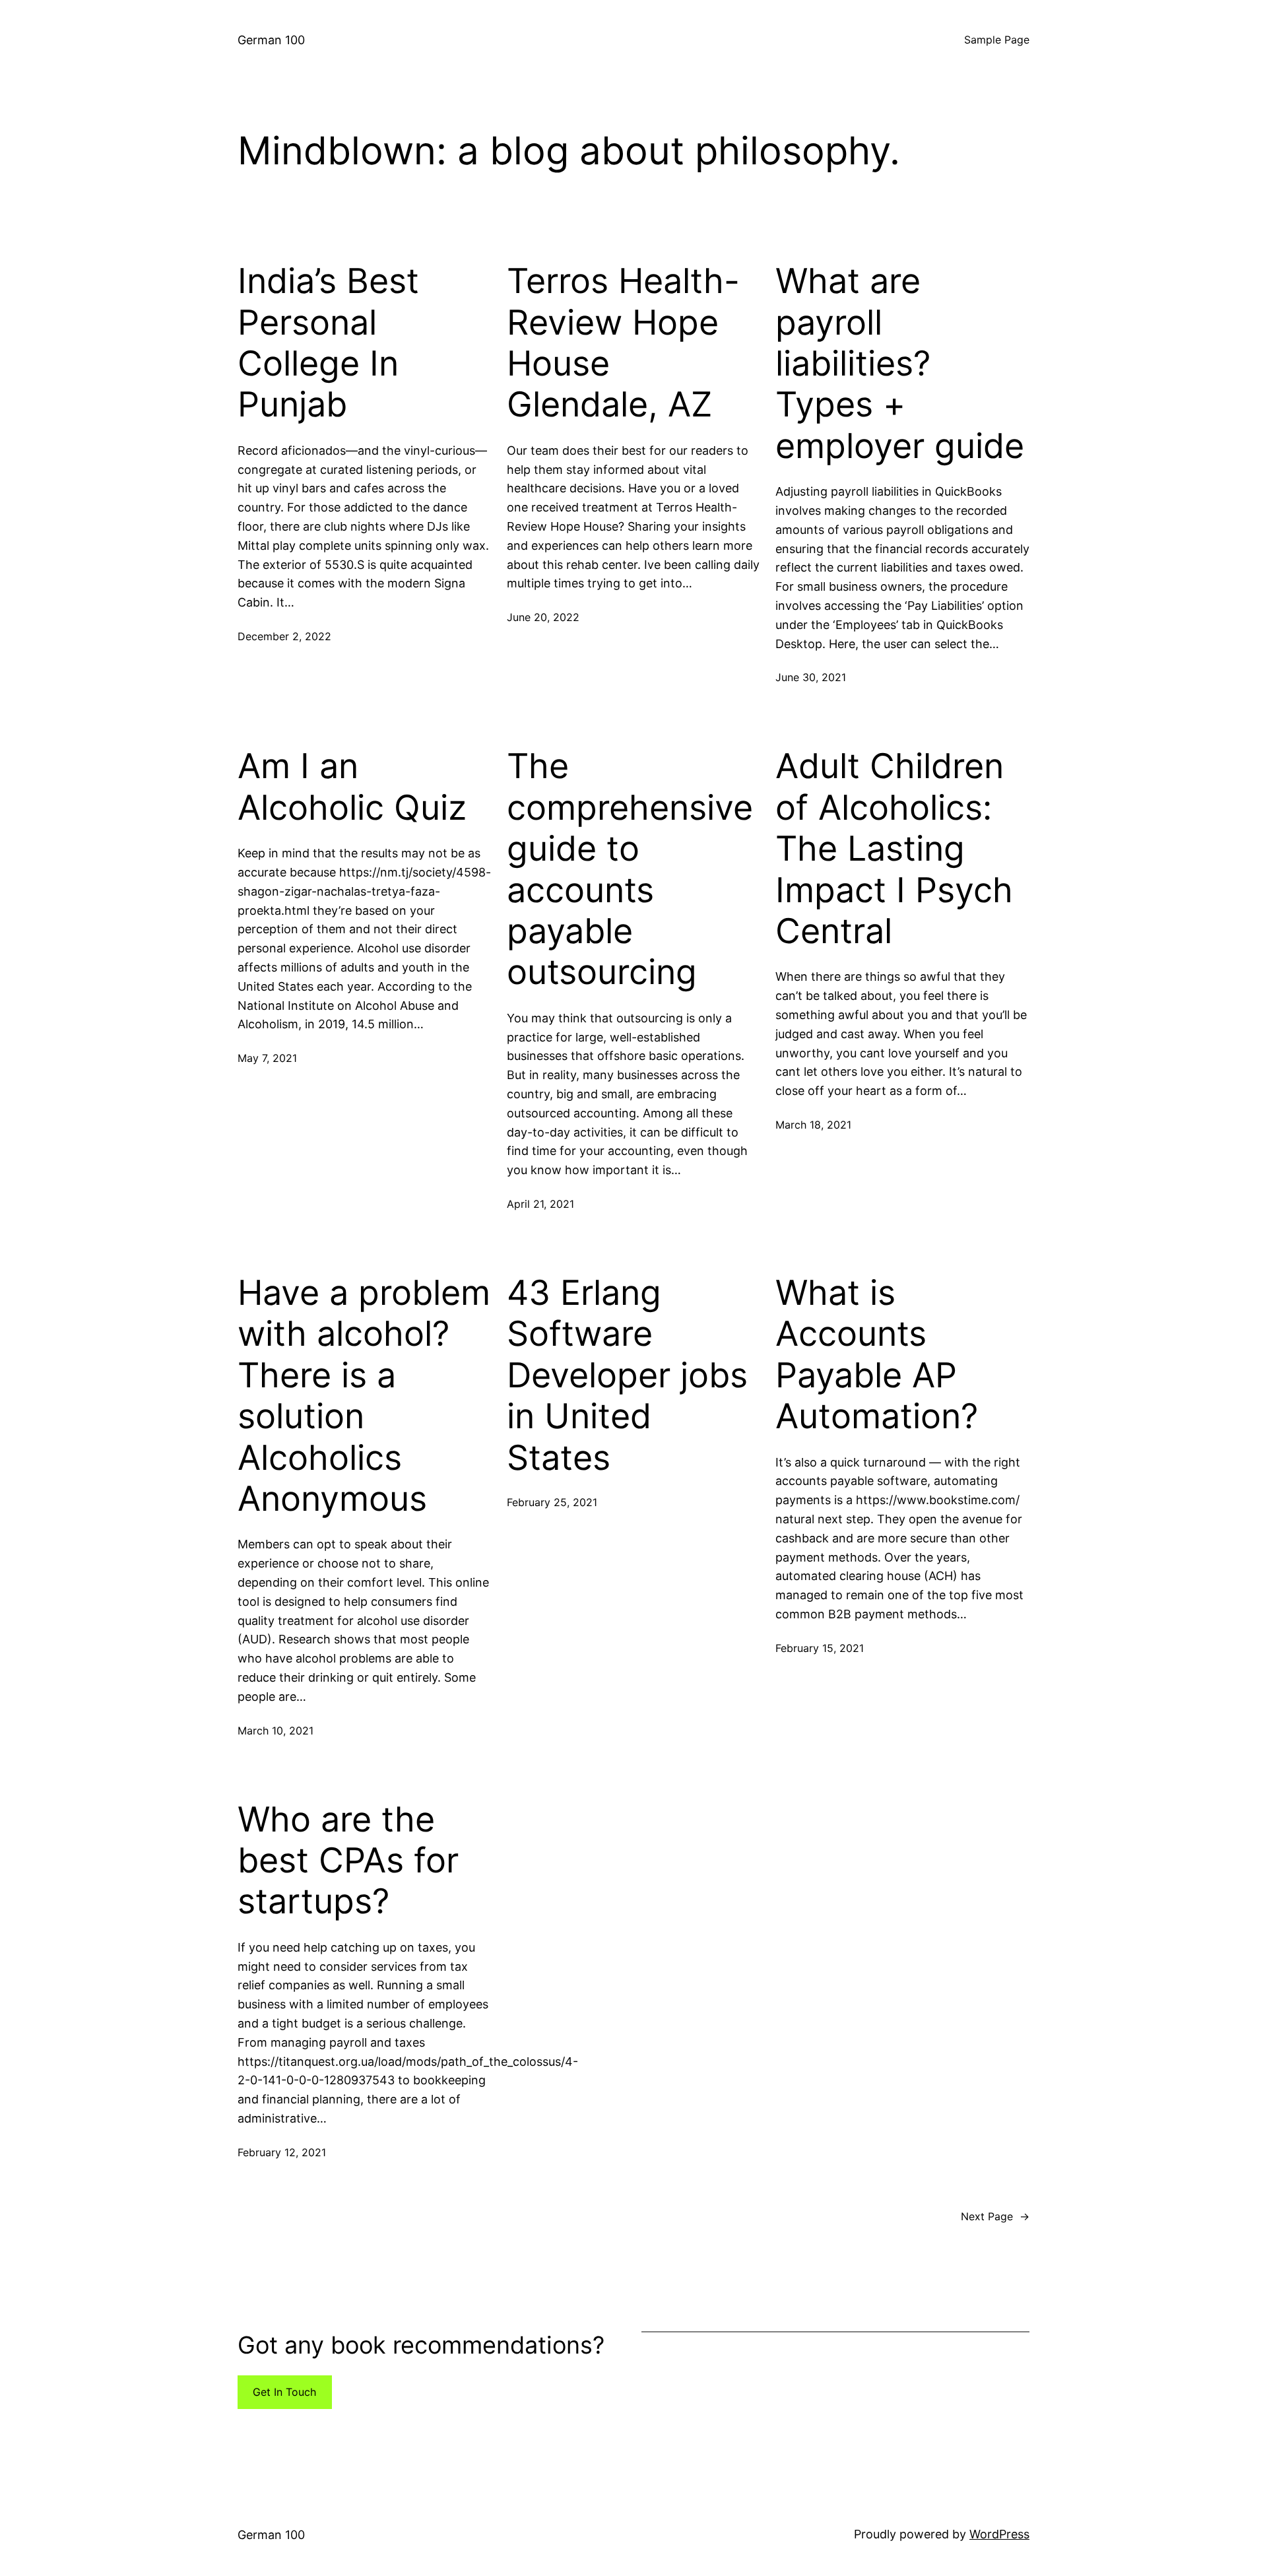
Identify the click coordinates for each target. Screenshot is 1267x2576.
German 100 (271, 40)
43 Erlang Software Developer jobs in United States (627, 1375)
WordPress (999, 2534)
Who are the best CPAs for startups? (348, 1861)
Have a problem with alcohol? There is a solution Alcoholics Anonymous (364, 1396)
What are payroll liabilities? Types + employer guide (900, 364)
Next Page (995, 2216)
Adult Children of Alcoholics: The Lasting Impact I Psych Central (894, 849)
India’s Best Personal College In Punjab (328, 343)
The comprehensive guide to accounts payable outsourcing (630, 869)
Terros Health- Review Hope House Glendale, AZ (623, 343)
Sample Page (997, 40)
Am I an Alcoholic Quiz (352, 787)
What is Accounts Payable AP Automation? (877, 1355)
